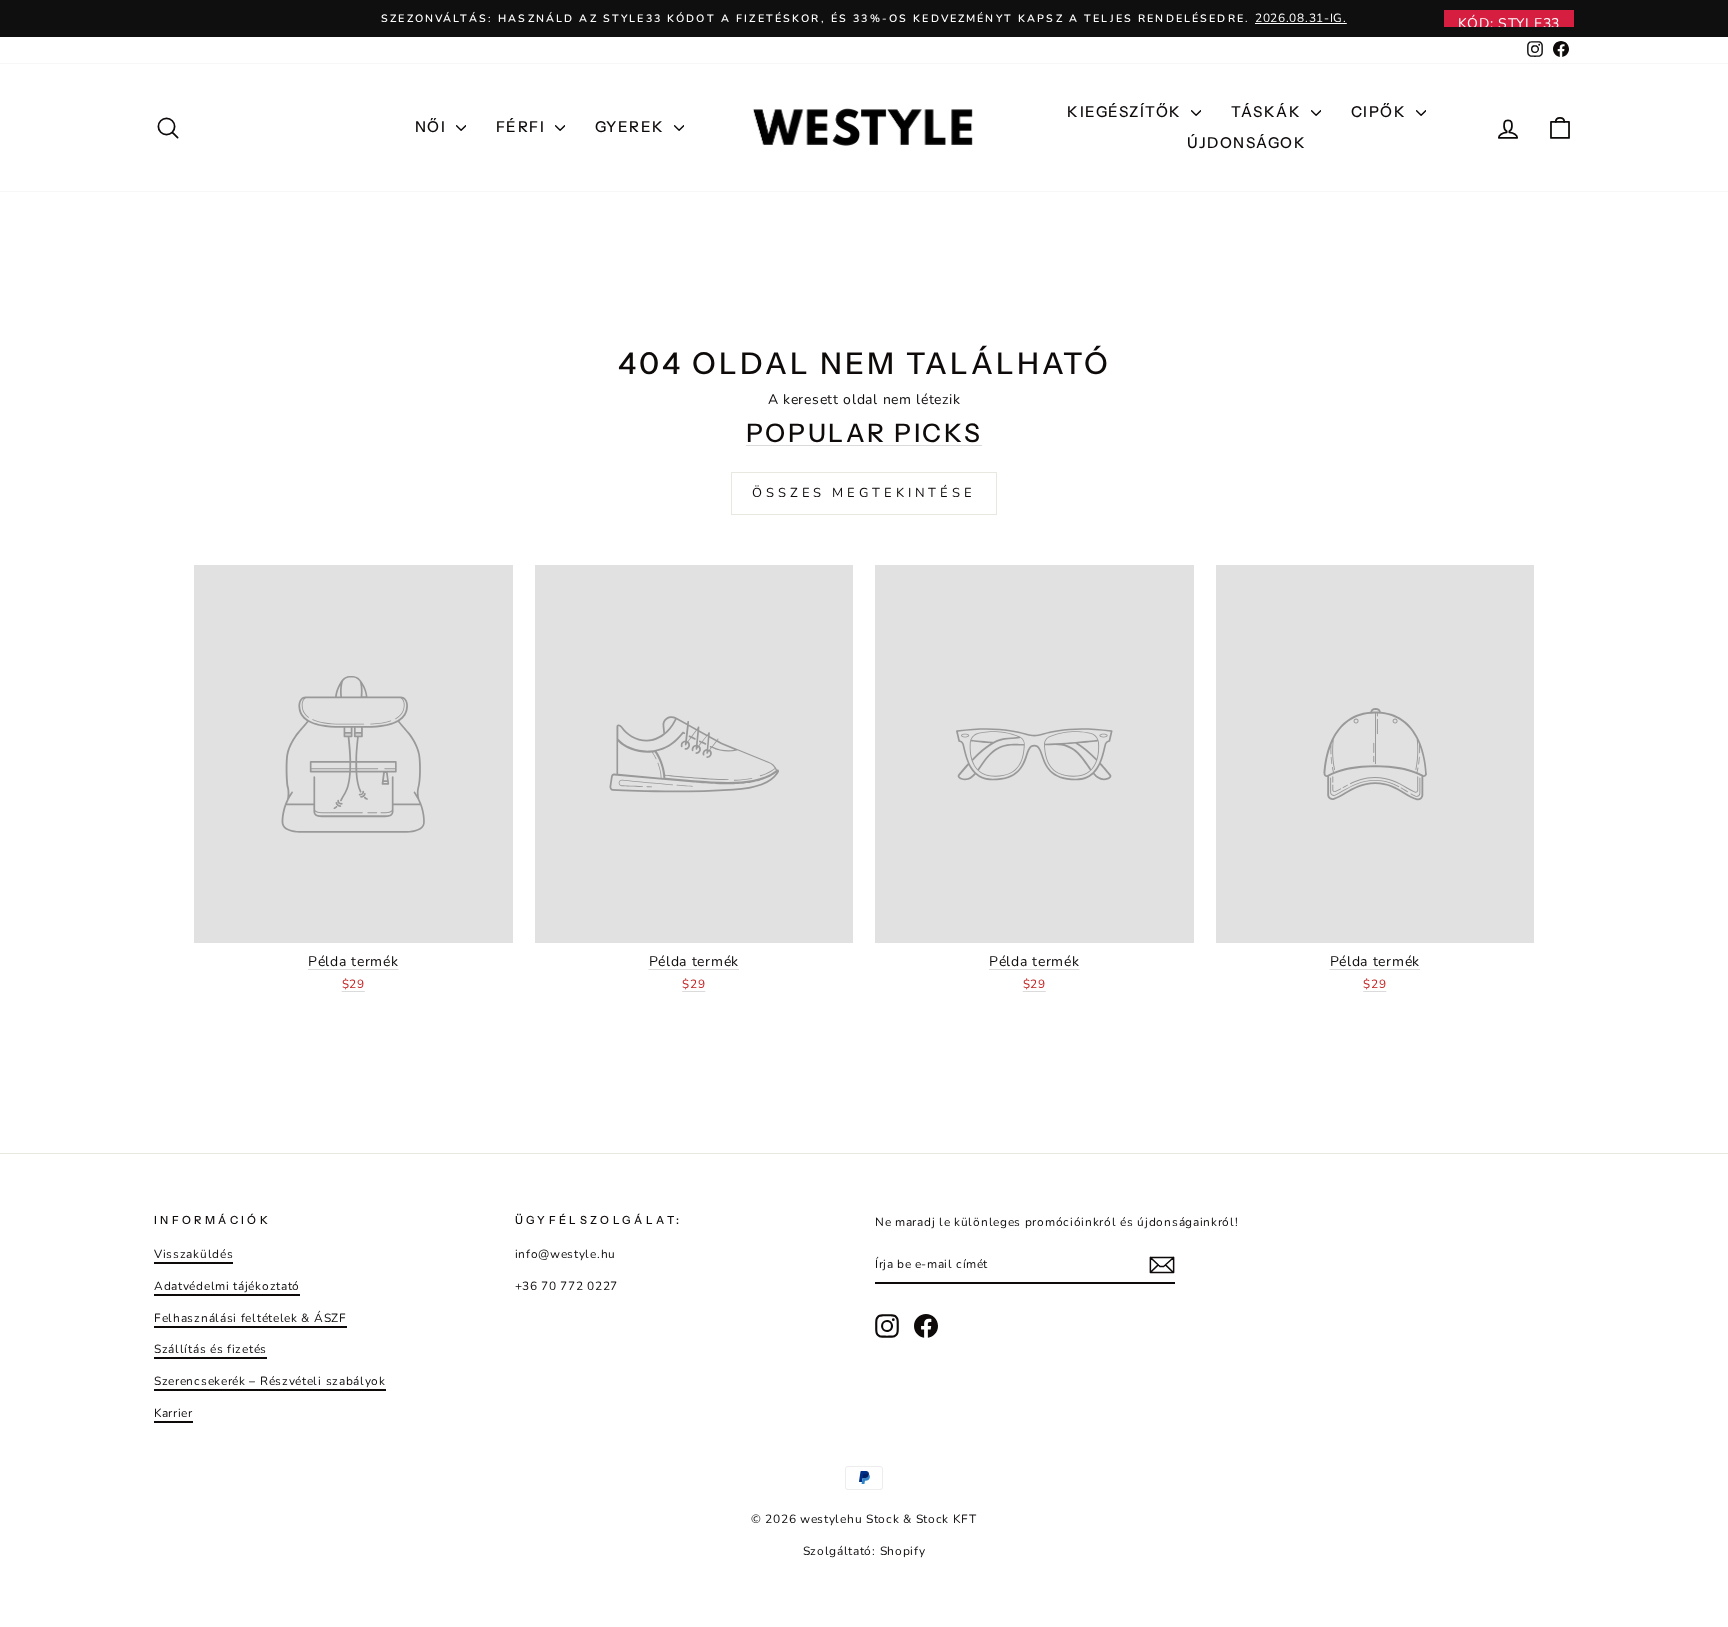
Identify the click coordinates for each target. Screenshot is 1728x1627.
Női (433, 126)
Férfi (523, 126)
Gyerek (632, 126)
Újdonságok (1246, 142)
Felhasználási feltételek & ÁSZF (250, 1318)
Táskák (1268, 111)
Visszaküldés (193, 1254)
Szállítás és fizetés (210, 1349)
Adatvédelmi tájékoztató (227, 1286)
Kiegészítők (1126, 111)
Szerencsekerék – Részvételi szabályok (270, 1381)
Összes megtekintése (864, 493)
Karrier (173, 1413)
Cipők (1381, 111)
